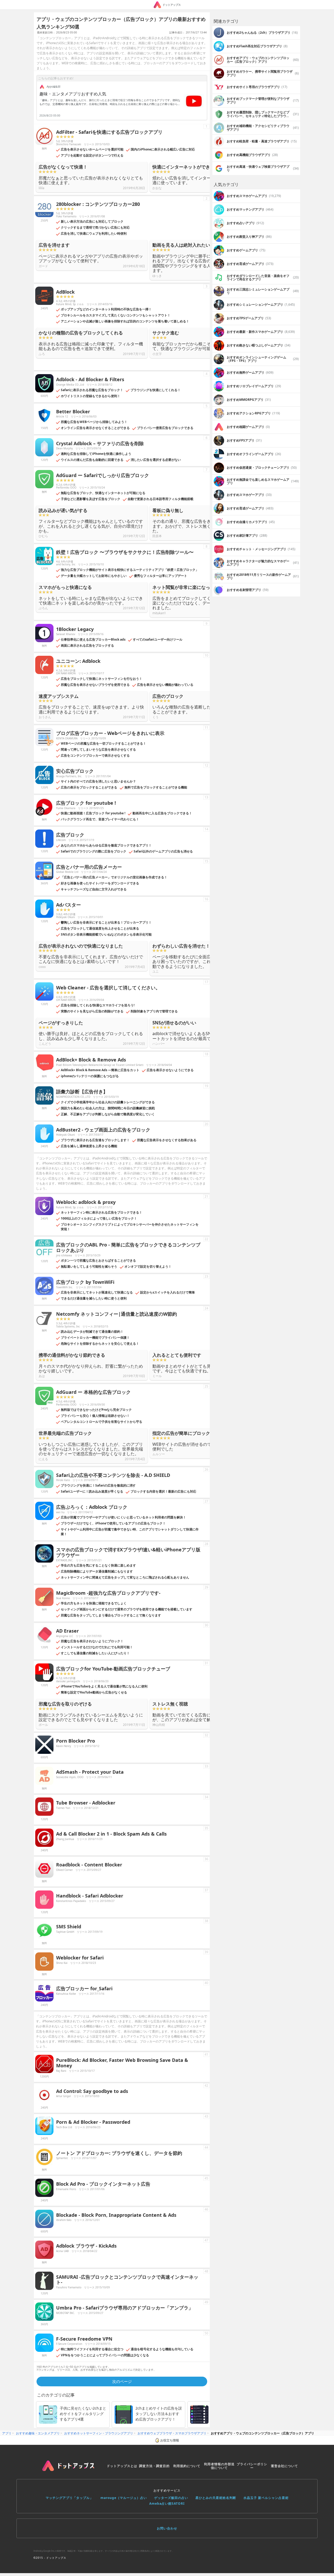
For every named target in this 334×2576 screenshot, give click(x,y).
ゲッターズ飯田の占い (171, 2498)
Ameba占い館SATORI (167, 2504)
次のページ (122, 2381)
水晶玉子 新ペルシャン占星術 (266, 2498)
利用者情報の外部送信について (219, 2466)
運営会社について (284, 2466)
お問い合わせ (167, 2528)
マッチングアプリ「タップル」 (69, 2498)
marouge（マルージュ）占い (124, 2498)
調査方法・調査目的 (154, 2466)
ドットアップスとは (122, 2466)
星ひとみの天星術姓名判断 (216, 2498)
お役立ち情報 (170, 2440)
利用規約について (187, 2466)
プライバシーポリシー (252, 2466)
